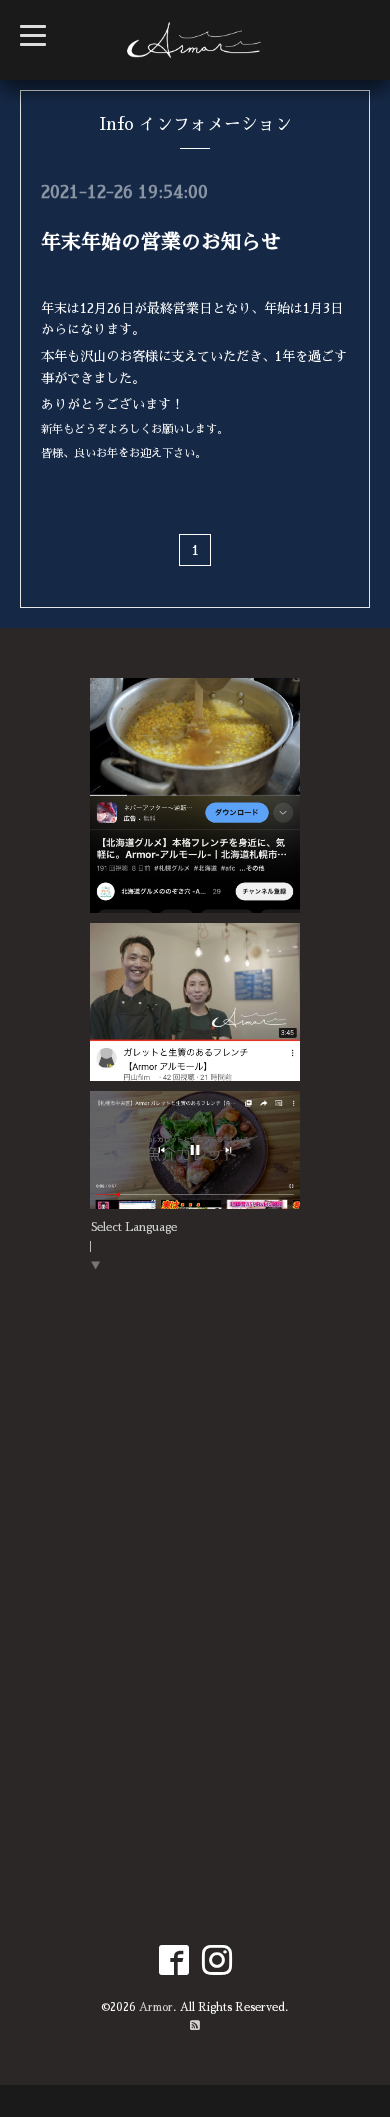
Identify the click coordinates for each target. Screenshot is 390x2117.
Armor (156, 2007)
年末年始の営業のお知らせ (161, 242)
